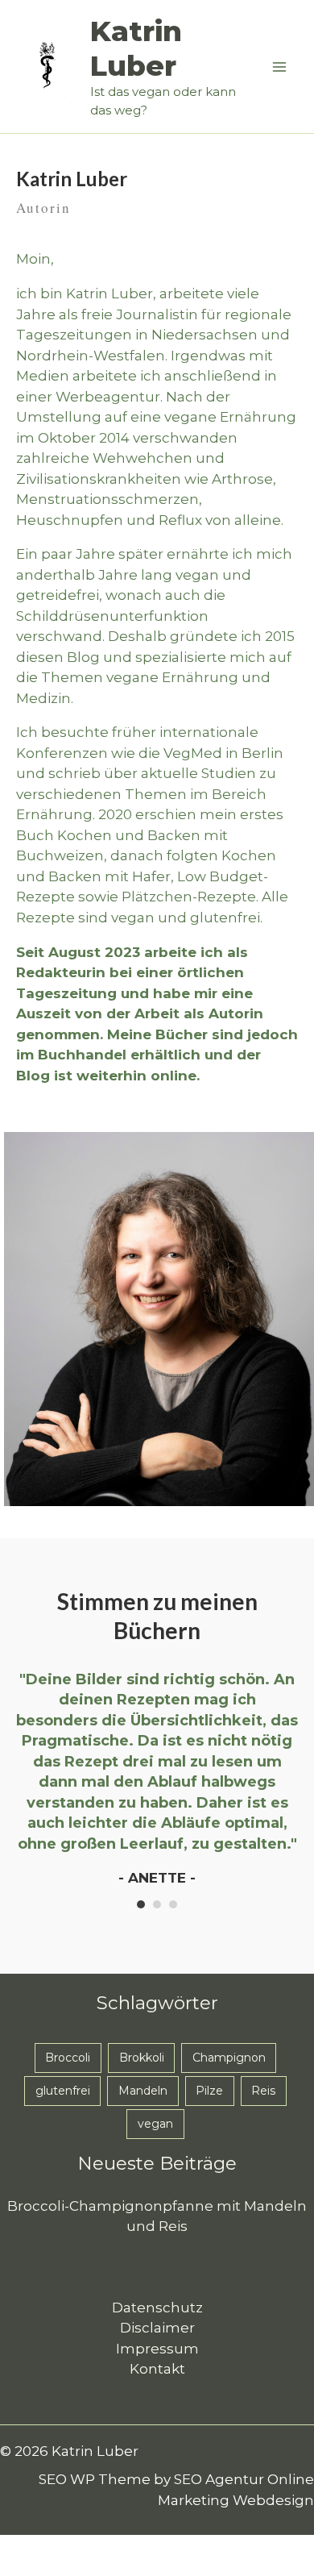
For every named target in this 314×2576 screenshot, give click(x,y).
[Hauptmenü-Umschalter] (280, 67)
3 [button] (173, 1904)
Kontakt (157, 2369)
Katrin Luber (136, 48)
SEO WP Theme (95, 2479)
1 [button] (141, 1904)
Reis (263, 2091)
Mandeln (143, 2091)
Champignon (229, 2058)
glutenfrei (63, 2091)
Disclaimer (157, 2328)
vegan (155, 2124)
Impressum (157, 2349)
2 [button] (157, 1904)
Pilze (209, 2091)
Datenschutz (157, 2308)
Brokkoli (142, 2058)
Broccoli (68, 2058)
